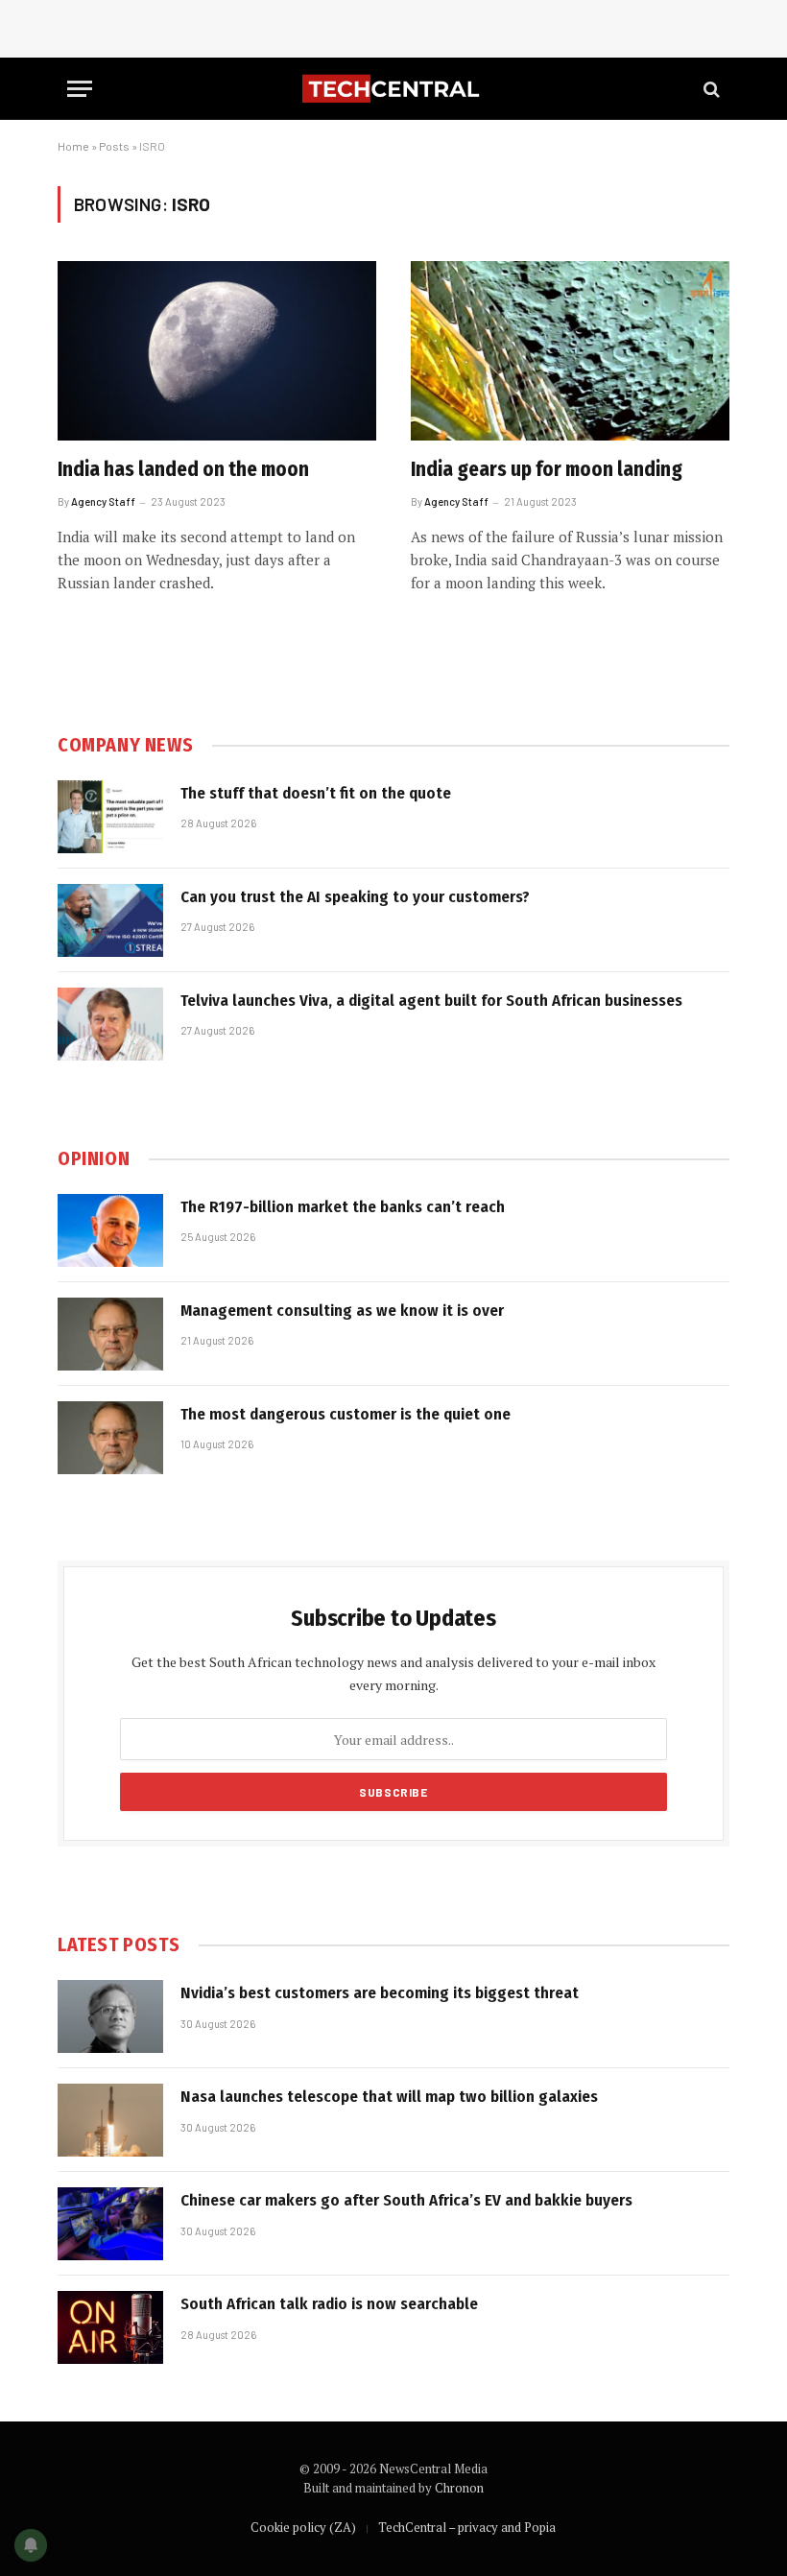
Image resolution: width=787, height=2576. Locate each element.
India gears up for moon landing (547, 469)
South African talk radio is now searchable (329, 2304)
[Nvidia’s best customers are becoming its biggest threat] (110, 2016)
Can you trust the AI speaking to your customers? (355, 897)
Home (73, 146)
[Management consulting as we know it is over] (110, 1334)
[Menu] (80, 89)
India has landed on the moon (183, 469)
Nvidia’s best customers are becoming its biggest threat (380, 1993)
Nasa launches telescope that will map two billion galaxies (389, 2097)
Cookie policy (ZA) (303, 2527)
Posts (114, 146)
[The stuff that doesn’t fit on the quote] (110, 817)
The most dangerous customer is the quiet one (346, 1414)
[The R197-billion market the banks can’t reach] (110, 1230)
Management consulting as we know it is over (342, 1311)
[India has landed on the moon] (217, 351)
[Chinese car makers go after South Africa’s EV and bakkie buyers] (110, 2224)
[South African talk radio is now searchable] (110, 2327)
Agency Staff (103, 501)
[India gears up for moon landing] (570, 351)
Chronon (459, 2488)
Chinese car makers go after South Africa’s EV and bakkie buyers (406, 2200)
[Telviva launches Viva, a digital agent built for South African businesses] (110, 1024)
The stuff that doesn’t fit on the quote (316, 793)
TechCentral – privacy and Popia (467, 2527)
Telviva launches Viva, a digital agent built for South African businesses (431, 1001)
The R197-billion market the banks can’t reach (343, 1207)
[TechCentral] (393, 89)
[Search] (710, 89)
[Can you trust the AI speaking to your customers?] (110, 920)
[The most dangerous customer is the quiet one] (110, 1438)
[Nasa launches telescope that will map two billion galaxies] (110, 2120)
